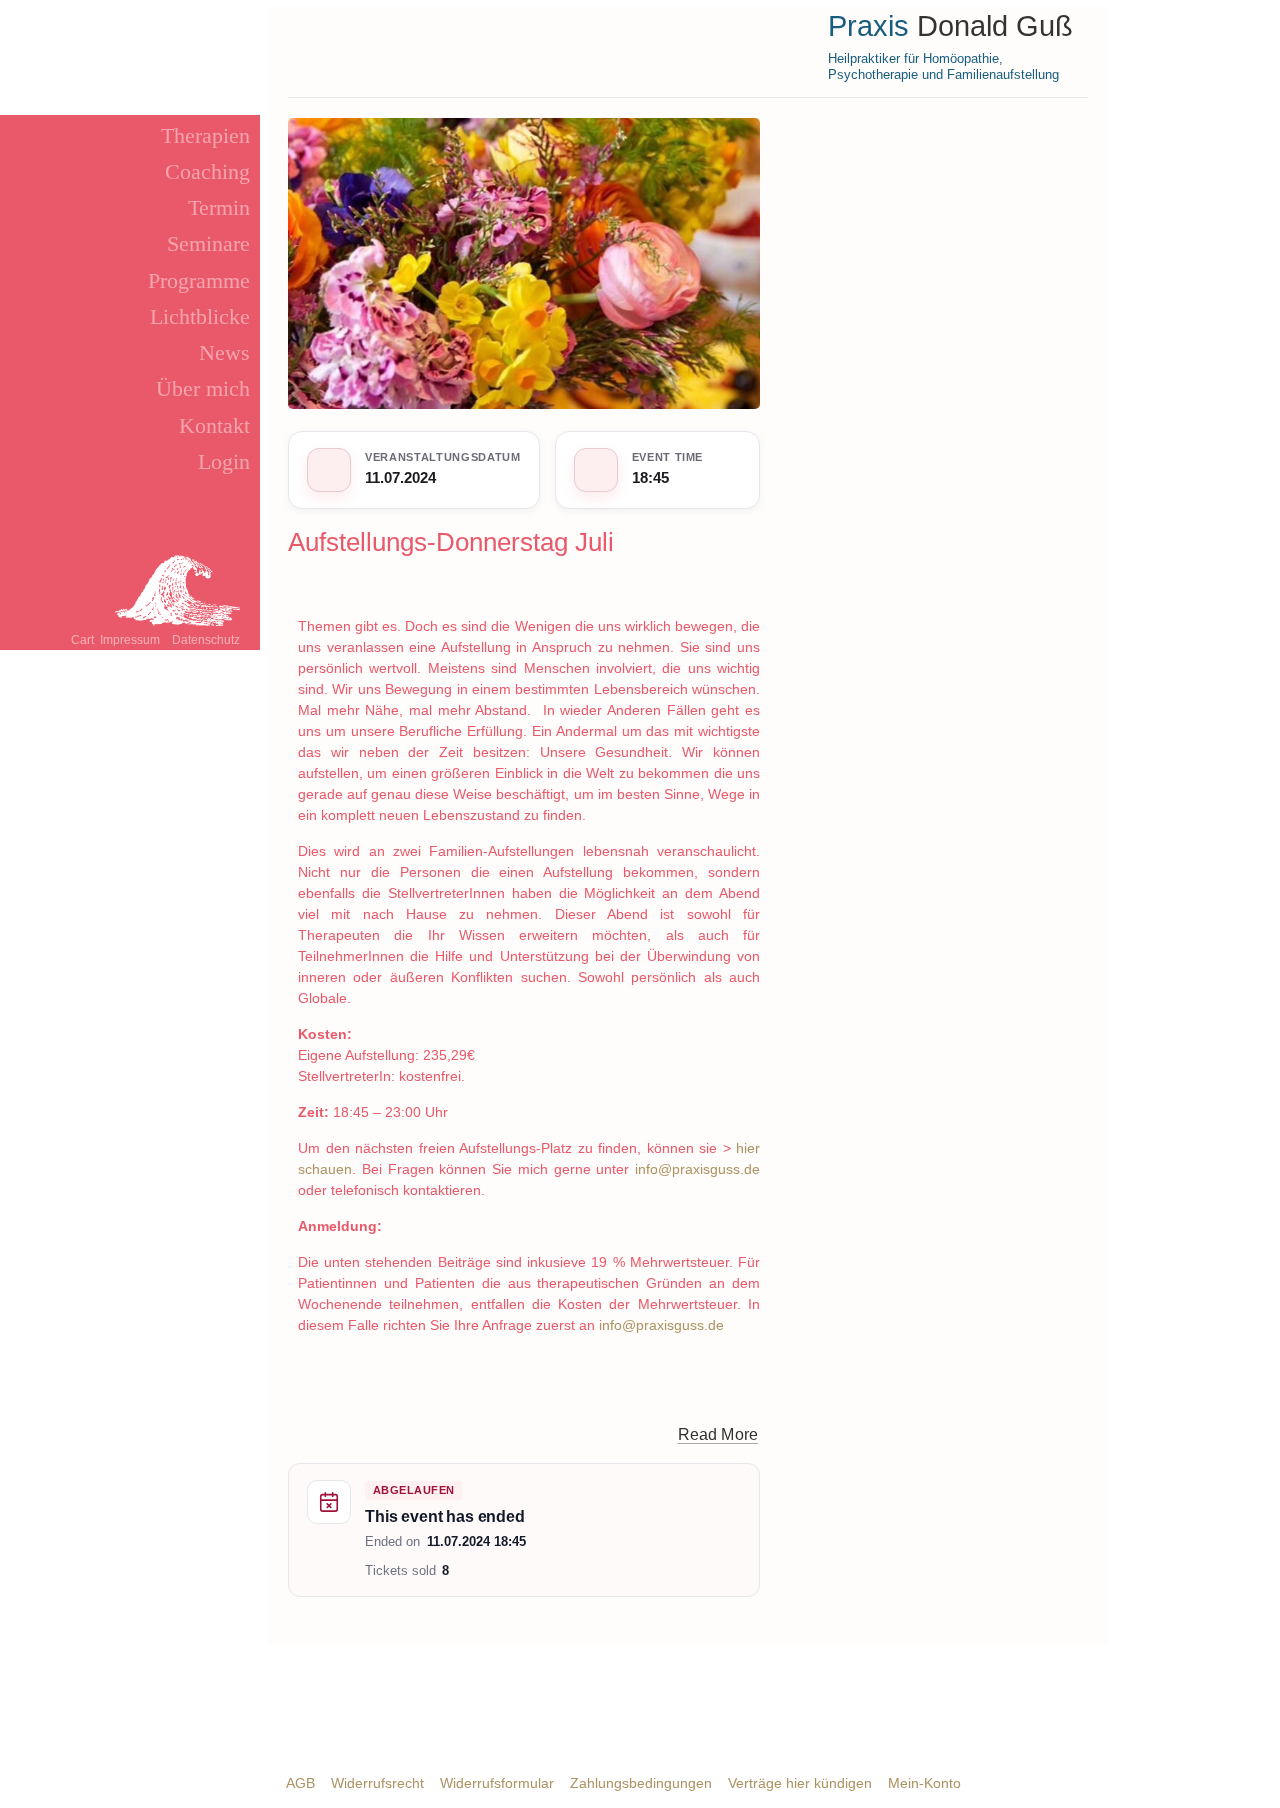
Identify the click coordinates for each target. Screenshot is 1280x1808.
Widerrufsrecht (377, 1783)
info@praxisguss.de (697, 1169)
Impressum (130, 640)
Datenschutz (206, 640)
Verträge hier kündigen (800, 1783)
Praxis (868, 26)
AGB (300, 1783)
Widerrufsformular (497, 1783)
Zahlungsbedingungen (641, 1783)
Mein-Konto (924, 1783)
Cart (82, 640)
